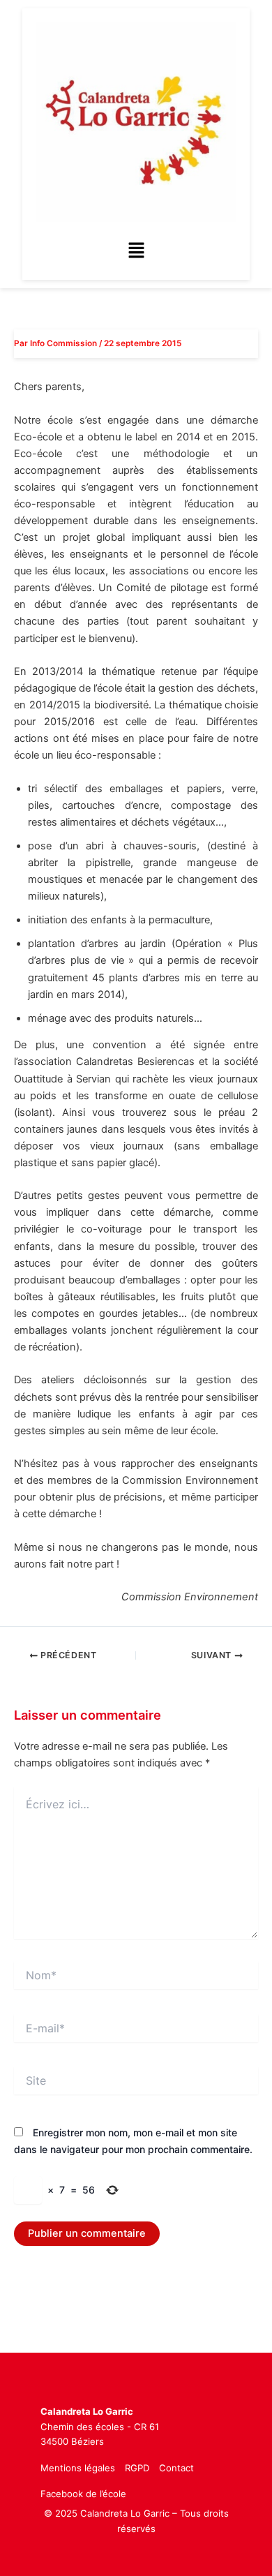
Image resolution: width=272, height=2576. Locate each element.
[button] (136, 251)
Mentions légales (78, 2468)
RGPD (137, 2468)
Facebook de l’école (83, 2494)
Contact (176, 2468)
